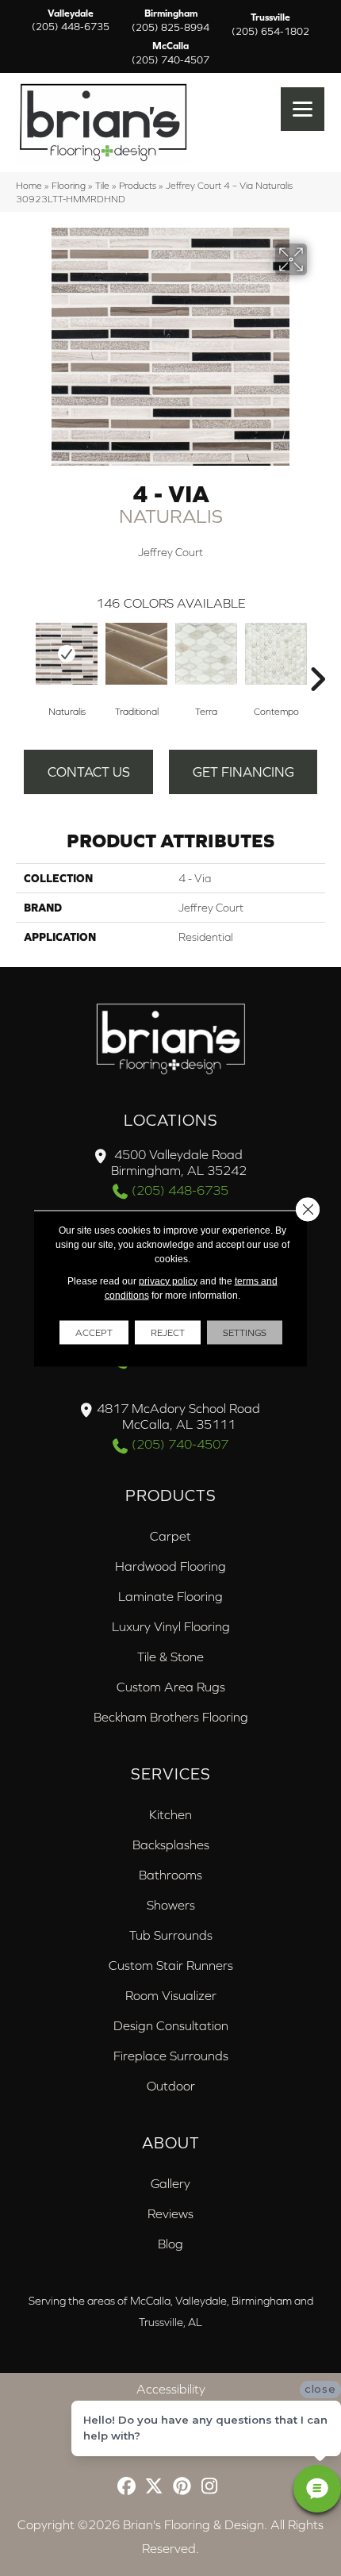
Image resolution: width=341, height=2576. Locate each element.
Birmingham (170, 21)
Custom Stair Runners (171, 1965)
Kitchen (170, 1814)
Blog (170, 2244)
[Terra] (206, 654)
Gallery (170, 2183)
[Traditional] (136, 654)
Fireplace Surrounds (171, 2056)
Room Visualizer (171, 1995)
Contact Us (89, 772)
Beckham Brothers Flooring (171, 1717)
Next (317, 655)
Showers (171, 1905)
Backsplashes (171, 1845)
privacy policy (168, 1280)
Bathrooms (170, 1875)
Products (138, 185)
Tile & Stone (170, 1657)
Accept (94, 1332)
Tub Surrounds (171, 1935)
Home (29, 185)
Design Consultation (171, 2025)
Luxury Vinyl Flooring (171, 1626)
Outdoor (171, 2086)
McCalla (170, 53)
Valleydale (71, 21)
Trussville (270, 25)
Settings (245, 1332)
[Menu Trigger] (303, 109)
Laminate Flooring (170, 1596)
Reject (168, 1332)
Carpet (170, 1536)
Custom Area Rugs (171, 1687)
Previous (24, 655)
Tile (102, 185)
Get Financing (243, 772)
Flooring (69, 185)
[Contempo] (276, 654)
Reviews (170, 2213)
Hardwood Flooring (170, 1566)
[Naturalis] (67, 654)
